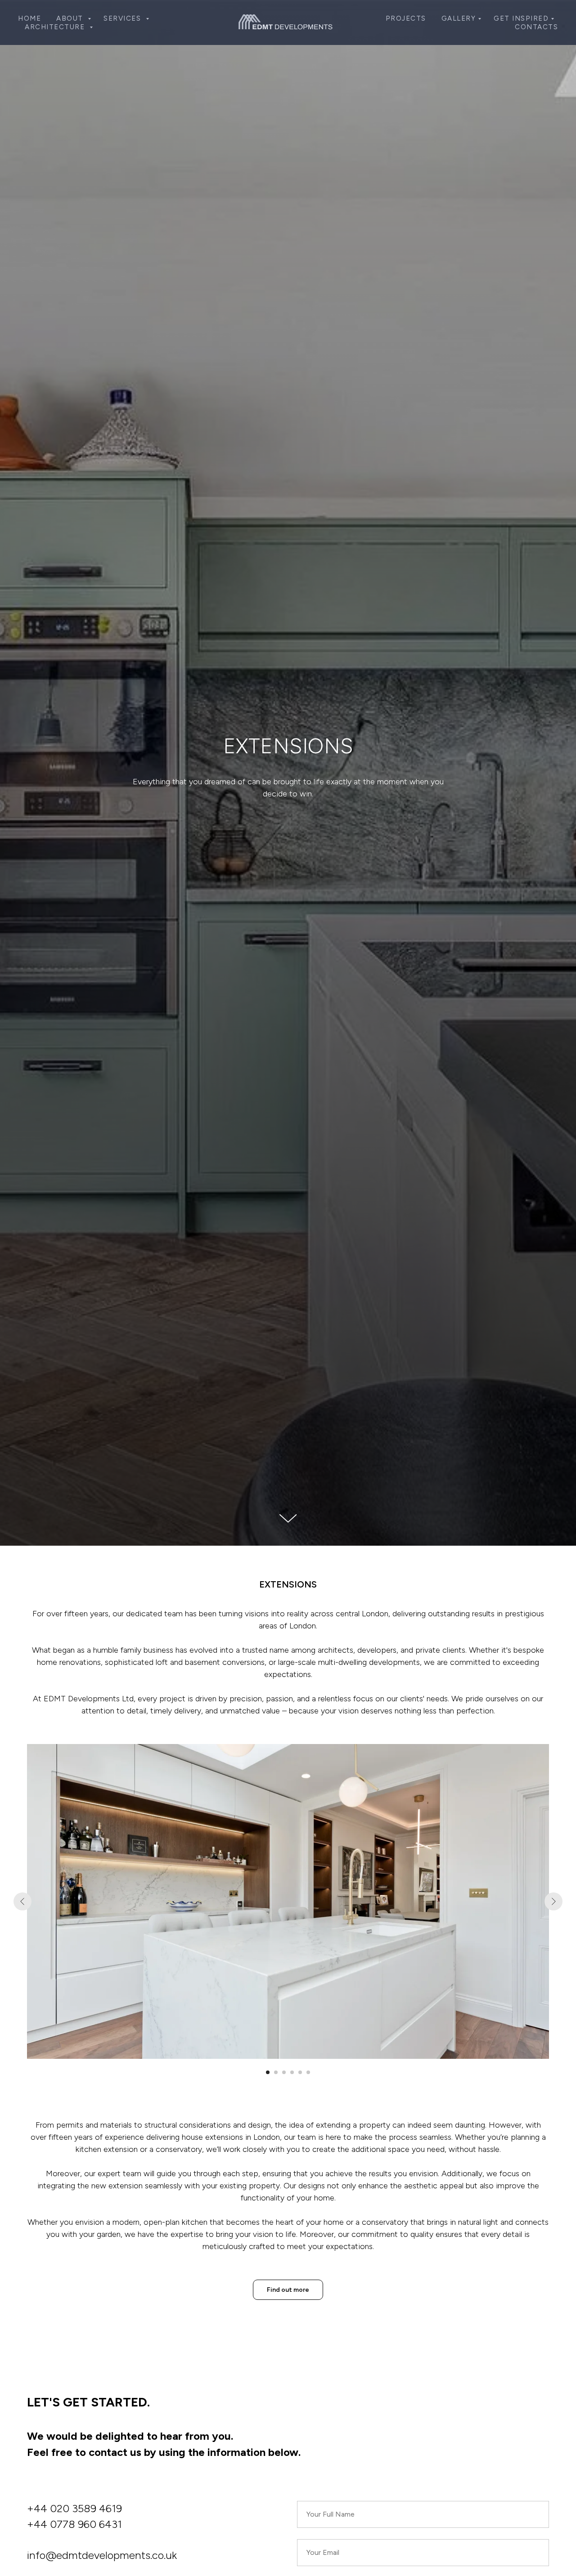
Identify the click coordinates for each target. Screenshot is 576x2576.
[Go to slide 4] (292, 2072)
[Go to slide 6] (308, 2072)
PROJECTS (406, 18)
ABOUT (71, 18)
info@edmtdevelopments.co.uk (102, 2555)
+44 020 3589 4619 (74, 2508)
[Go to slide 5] (300, 2072)
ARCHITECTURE (56, 27)
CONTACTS (536, 27)
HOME (29, 18)
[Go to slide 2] (276, 2072)
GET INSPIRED (521, 18)
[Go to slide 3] (284, 2072)
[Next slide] (553, 1901)
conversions (243, 1662)
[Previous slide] (22, 1901)
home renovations (69, 1662)
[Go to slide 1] (268, 2072)
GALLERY (459, 18)
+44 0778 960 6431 (74, 2524)
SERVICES (124, 18)
